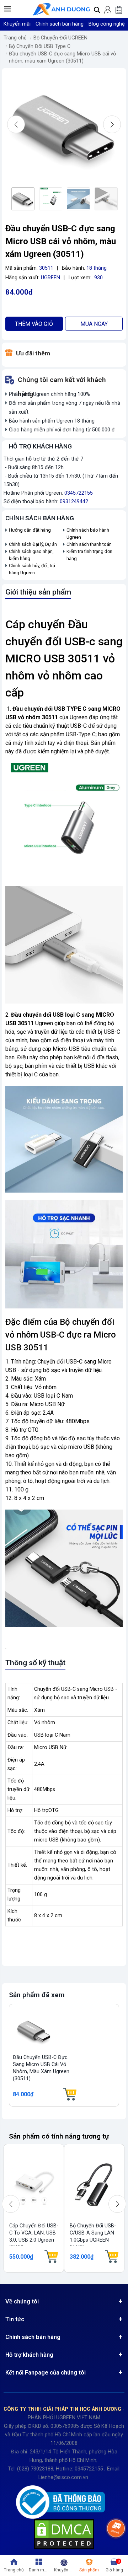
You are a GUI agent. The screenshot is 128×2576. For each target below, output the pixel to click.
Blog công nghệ (107, 24)
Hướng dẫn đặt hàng (30, 530)
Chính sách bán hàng (60, 24)
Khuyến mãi (17, 24)
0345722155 (79, 493)
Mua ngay (94, 324)
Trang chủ (15, 38)
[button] (7, 9)
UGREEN (50, 278)
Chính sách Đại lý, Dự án (33, 544)
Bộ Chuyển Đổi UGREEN (60, 38)
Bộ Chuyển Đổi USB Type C (40, 46)
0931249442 (74, 502)
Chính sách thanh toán (89, 544)
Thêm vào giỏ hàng (34, 326)
